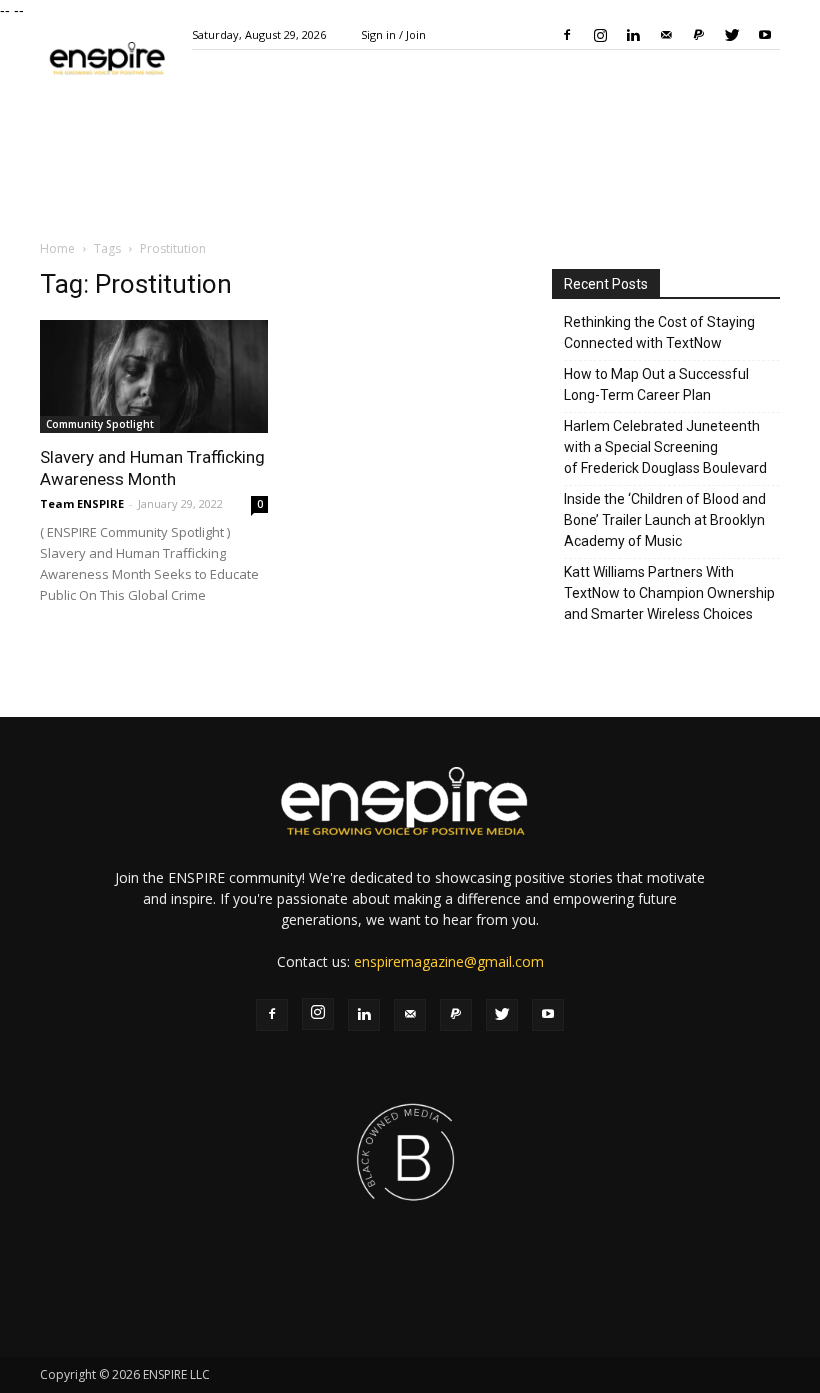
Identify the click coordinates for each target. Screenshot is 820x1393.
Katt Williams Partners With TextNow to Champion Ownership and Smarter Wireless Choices (669, 593)
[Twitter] (732, 35)
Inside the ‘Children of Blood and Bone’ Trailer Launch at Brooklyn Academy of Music (665, 520)
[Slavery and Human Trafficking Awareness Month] (154, 376)
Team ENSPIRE (82, 503)
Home (57, 248)
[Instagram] (600, 35)
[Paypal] (699, 35)
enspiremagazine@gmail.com (449, 961)
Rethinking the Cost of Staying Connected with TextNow (659, 332)
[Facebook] (567, 35)
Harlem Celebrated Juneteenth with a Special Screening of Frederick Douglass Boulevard (665, 447)
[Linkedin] (633, 35)
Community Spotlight (100, 424)
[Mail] (666, 35)
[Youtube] (765, 35)
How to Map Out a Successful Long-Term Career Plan (656, 384)
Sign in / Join (393, 34)
